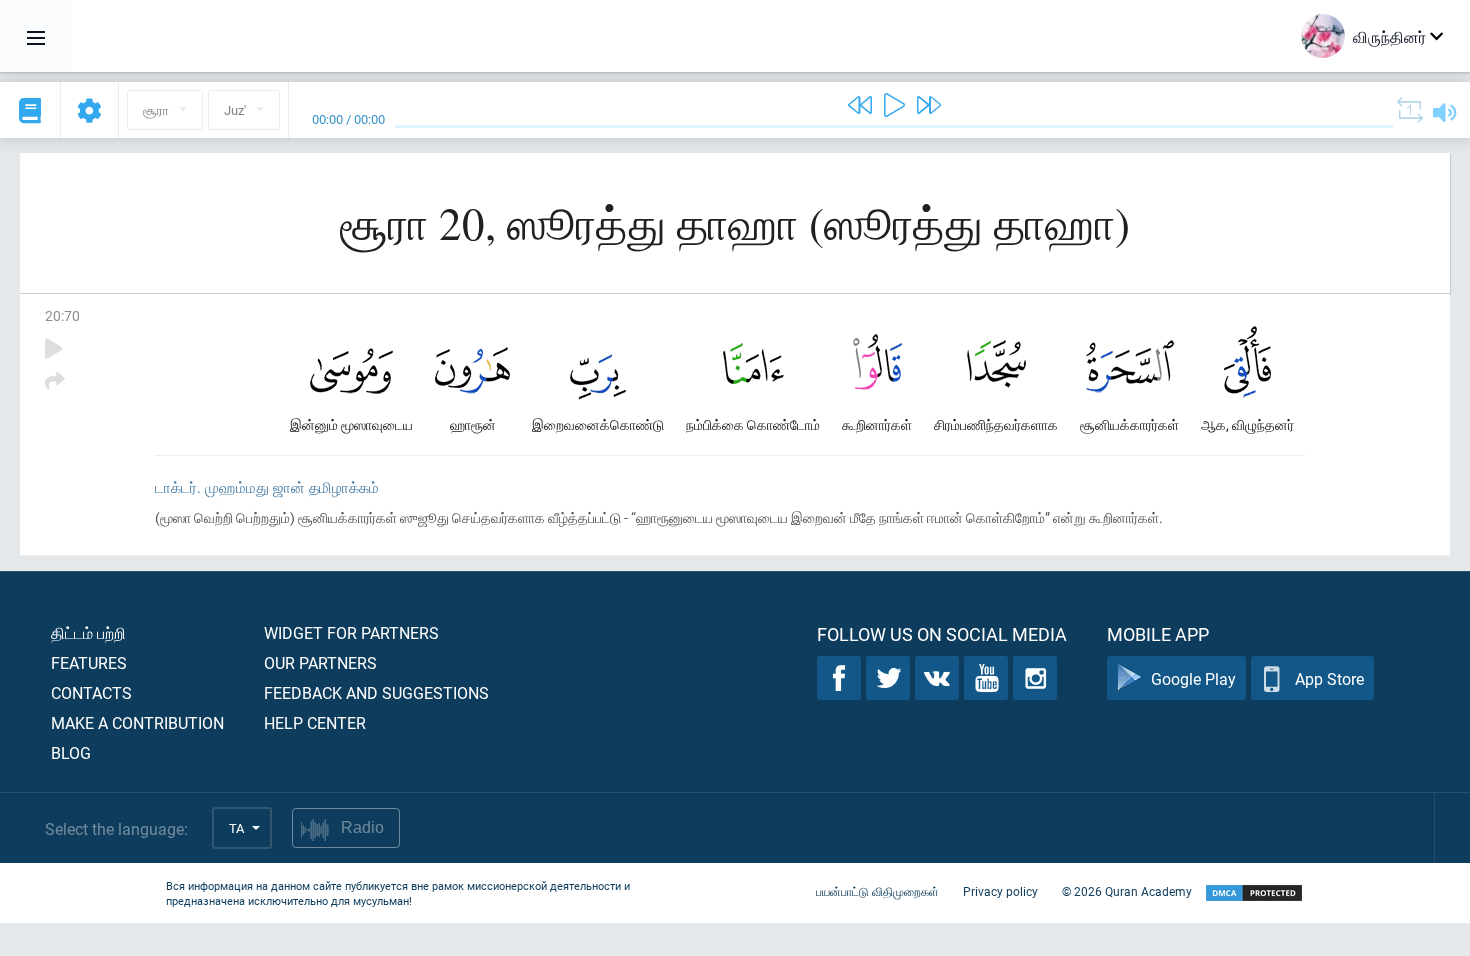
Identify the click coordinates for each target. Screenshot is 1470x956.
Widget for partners (351, 632)
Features (89, 662)
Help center (315, 722)
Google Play (1193, 678)
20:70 (62, 315)
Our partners (320, 662)
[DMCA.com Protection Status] (1254, 893)
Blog (71, 752)
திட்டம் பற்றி (88, 632)
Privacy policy (1000, 891)
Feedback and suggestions (376, 692)
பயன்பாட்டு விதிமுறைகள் (877, 891)
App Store (1329, 678)
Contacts (91, 692)
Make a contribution (137, 722)
